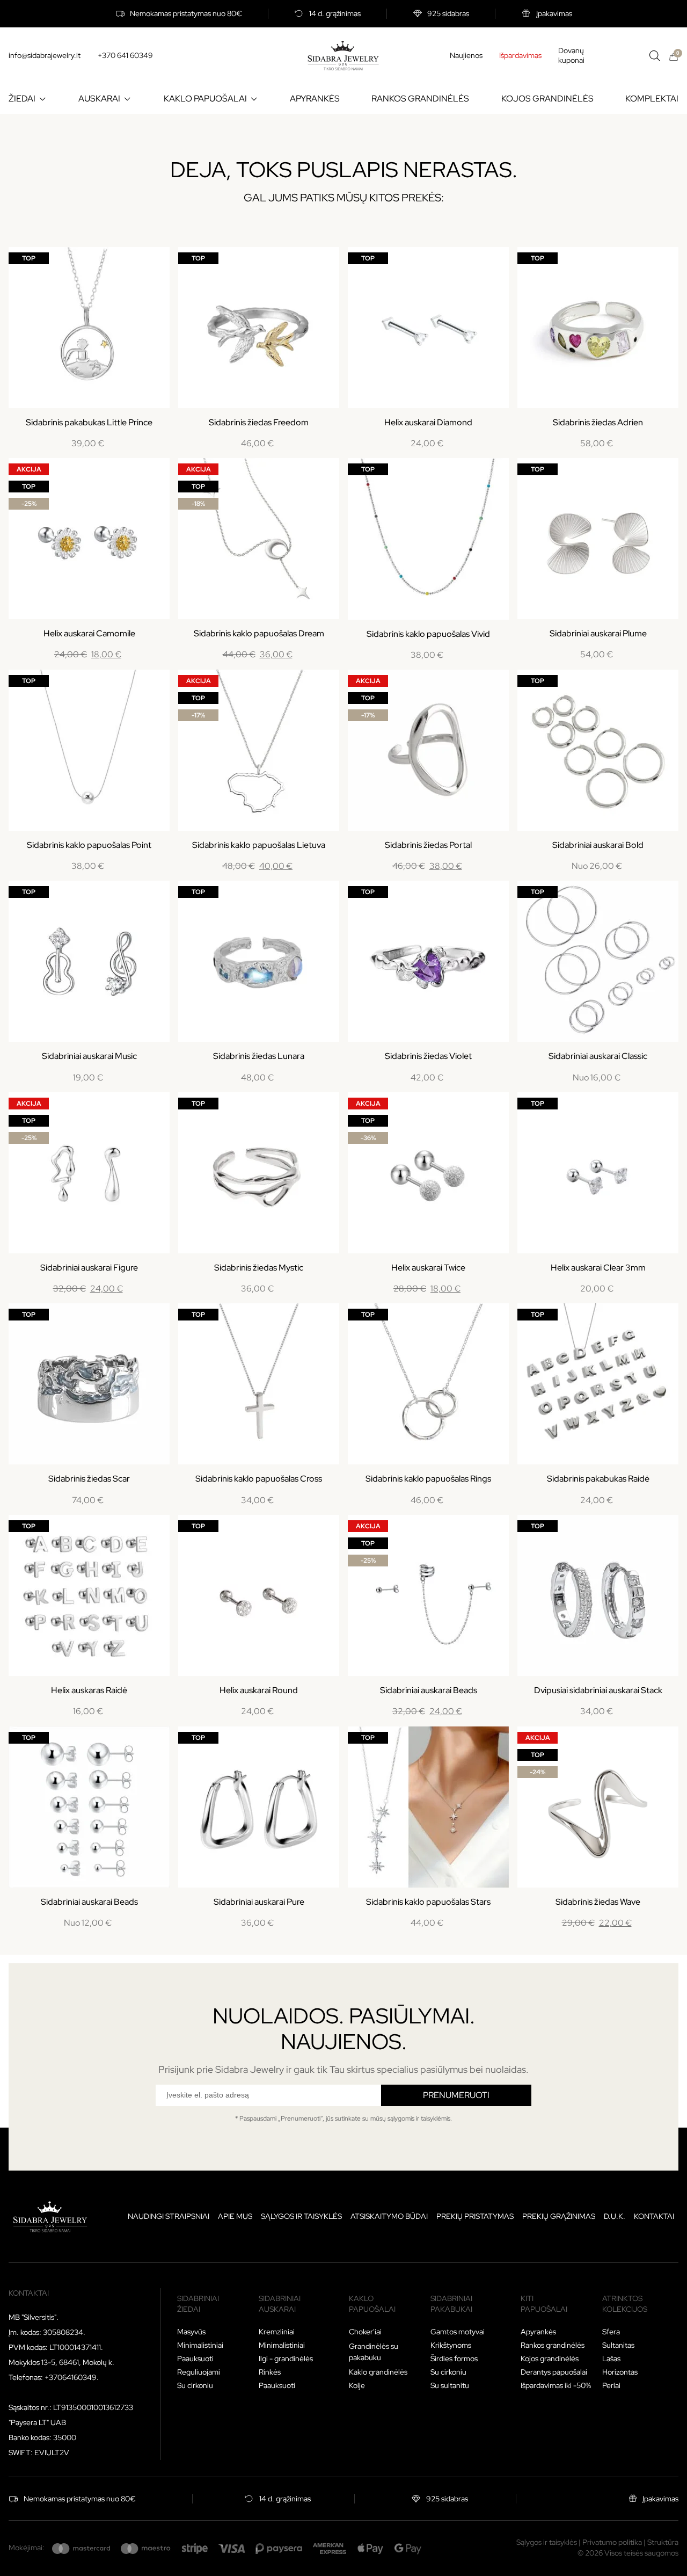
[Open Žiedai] (42, 99)
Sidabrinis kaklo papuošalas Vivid (428, 634)
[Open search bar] (655, 56)
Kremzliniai (277, 2332)
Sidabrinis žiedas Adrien (598, 422)
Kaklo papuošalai (372, 2304)
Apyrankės (538, 2332)
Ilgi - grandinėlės (286, 2359)
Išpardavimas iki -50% (556, 2385)
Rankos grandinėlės (553, 2345)
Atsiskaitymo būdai (389, 2216)
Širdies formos (454, 2359)
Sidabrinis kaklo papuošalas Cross (259, 1479)
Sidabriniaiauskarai (280, 2304)
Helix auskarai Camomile (89, 633)
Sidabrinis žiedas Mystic (259, 1268)
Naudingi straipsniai (169, 2216)
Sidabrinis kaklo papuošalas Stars (428, 1902)
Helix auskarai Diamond (428, 422)
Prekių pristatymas (475, 2216)
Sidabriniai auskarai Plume (598, 633)
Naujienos (466, 55)
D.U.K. (615, 2216)
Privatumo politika (612, 2542)
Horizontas (620, 2372)
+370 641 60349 (125, 55)
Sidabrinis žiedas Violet (428, 1056)
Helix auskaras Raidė (89, 1690)
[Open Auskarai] (127, 99)
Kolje (357, 2385)
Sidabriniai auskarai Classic (598, 1056)
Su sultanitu (450, 2385)
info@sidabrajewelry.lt (45, 55)
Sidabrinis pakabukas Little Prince (89, 422)
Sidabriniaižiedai (198, 2304)
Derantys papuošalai (554, 2372)
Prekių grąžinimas (559, 2216)
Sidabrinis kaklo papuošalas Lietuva (259, 845)
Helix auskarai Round (259, 1690)
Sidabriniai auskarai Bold (598, 845)
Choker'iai (365, 2332)
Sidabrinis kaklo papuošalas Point (89, 845)
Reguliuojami (199, 2372)
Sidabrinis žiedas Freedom (259, 422)
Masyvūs (191, 2332)
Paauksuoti (195, 2359)
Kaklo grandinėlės (378, 2372)
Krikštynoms (451, 2345)
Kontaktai (654, 2216)
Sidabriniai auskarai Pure (259, 1902)
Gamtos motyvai (458, 2332)
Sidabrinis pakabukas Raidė (598, 1479)
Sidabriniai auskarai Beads (429, 1690)
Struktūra (663, 2542)
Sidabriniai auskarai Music (89, 1056)
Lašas (611, 2359)
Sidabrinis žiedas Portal (428, 845)
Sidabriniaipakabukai (451, 2304)
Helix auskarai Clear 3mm (598, 1268)
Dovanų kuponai (571, 56)
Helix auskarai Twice (428, 1268)
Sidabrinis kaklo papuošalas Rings (428, 1479)
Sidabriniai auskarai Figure (89, 1268)
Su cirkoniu (195, 2385)
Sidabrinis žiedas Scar (89, 1479)
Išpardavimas (520, 55)
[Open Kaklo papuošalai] (254, 99)
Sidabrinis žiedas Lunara (259, 1056)
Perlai (611, 2385)
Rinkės (270, 2372)
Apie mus (235, 2216)
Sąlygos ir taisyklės (301, 2216)
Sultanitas (618, 2345)
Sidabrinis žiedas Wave (598, 1902)
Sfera (611, 2332)
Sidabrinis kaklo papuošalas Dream (259, 633)
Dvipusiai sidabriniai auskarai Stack (598, 1690)
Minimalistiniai (200, 2345)
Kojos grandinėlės (550, 2359)
